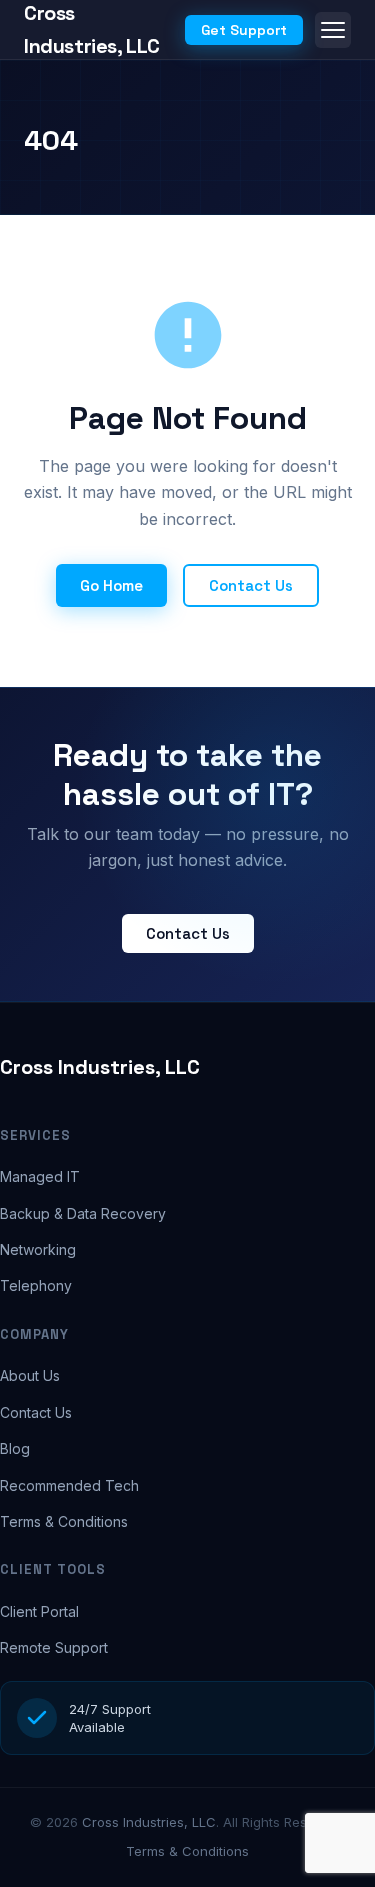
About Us (30, 1375)
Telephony (36, 1285)
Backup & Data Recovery (83, 1213)
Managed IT (40, 1176)
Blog (15, 1448)
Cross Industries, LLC (100, 1067)
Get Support (244, 30)
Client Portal (39, 1611)
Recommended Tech (69, 1485)
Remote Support (54, 1647)
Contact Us (251, 585)
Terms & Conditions (64, 1521)
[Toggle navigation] (333, 30)
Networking (38, 1249)
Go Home (111, 585)
